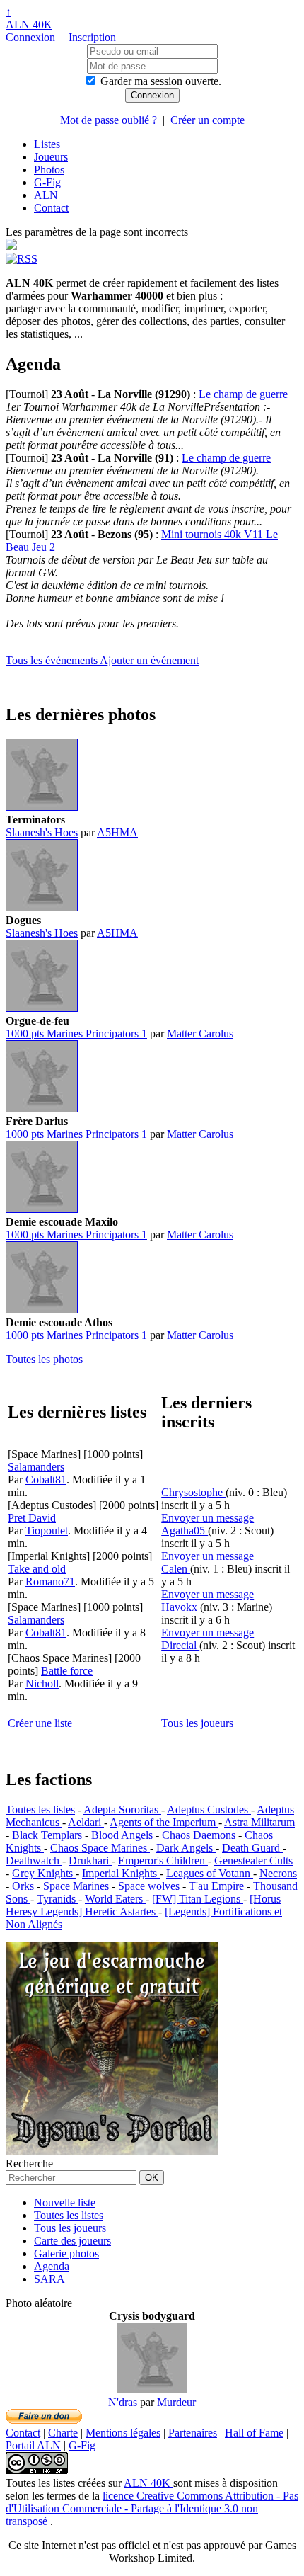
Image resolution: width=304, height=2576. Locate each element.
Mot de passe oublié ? (109, 120)
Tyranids (58, 1899)
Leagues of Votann (210, 1873)
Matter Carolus (200, 1033)
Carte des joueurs (72, 2241)
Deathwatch (34, 1860)
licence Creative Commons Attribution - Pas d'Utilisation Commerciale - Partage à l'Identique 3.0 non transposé (152, 2508)
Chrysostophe (193, 1492)
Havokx (181, 1607)
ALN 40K (29, 24)
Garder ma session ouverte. (161, 81)
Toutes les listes (40, 1810)
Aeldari (86, 1822)
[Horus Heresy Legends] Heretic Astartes (143, 1905)
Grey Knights (44, 1873)
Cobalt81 (46, 1480)
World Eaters (115, 1899)
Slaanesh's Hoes (42, 832)
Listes (47, 144)
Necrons (278, 1873)
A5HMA (117, 832)
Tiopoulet (47, 1531)
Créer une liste (40, 1723)
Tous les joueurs (197, 1723)
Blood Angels (123, 1835)
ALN (46, 195)
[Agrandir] (42, 807)
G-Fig (47, 182)
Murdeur (176, 2402)
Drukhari (90, 1860)
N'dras (123, 2402)
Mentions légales (123, 2433)
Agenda (52, 2266)
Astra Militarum (259, 1822)
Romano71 (50, 1581)
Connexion (30, 37)
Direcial (180, 1645)
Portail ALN (33, 2445)
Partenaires (193, 2433)
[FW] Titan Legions (198, 1899)
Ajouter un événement (149, 660)
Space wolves (150, 1886)
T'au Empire (218, 1886)
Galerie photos (66, 2253)
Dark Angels (186, 1848)
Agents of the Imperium (164, 1822)
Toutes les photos (44, 1359)
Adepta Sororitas (122, 1810)
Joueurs (51, 157)
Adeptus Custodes (209, 1810)
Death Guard (252, 1848)
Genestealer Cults (253, 1860)
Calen (176, 1569)
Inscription (92, 37)
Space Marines (77, 1886)
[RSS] (22, 259)
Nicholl (42, 1683)
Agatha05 (185, 1531)
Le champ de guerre (243, 394)
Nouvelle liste (65, 2202)
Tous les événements (53, 660)
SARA (49, 2279)
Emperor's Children (163, 1860)
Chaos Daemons (200, 1835)
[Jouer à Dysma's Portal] (112, 2151)
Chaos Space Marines (100, 1848)
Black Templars (48, 1835)
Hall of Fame (254, 2433)
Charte (63, 2433)
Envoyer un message (207, 1518)
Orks (24, 1886)
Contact (51, 208)
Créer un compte (207, 120)
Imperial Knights (121, 1873)
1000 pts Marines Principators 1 (76, 1033)
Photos (49, 170)
